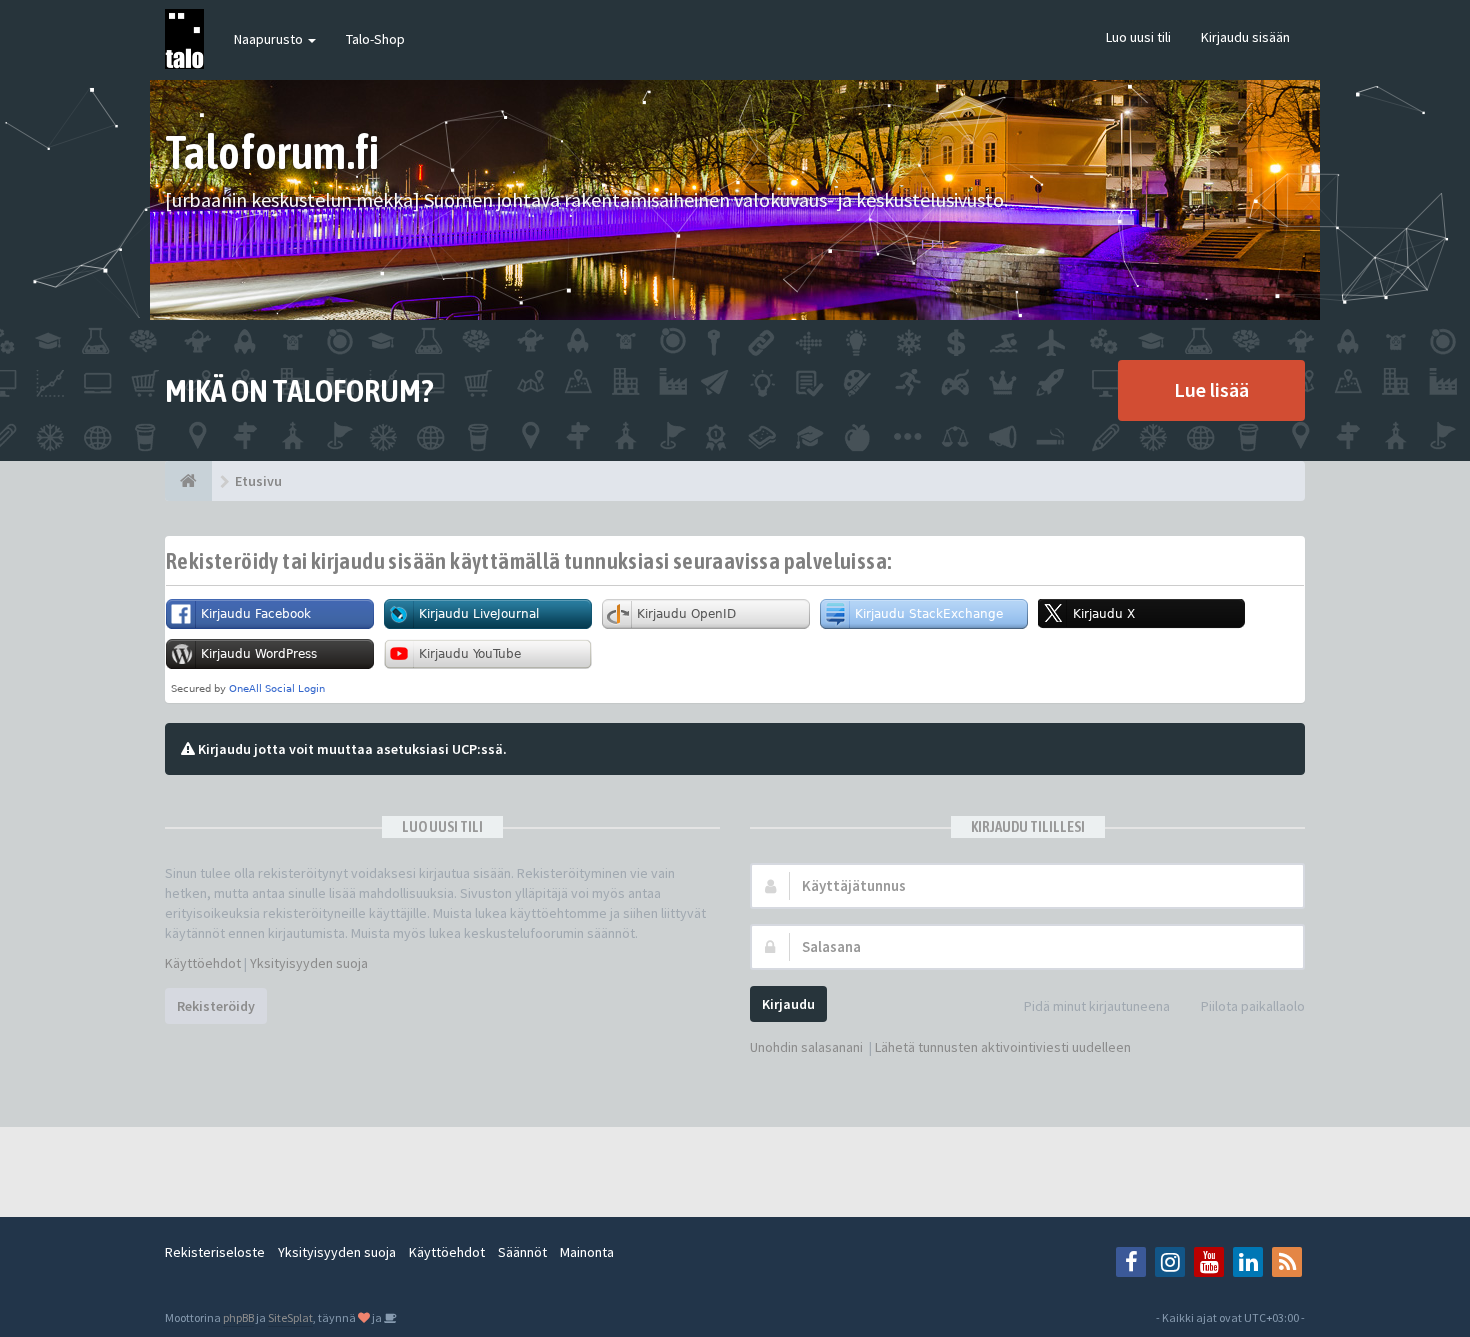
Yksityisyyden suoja (309, 963)
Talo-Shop (375, 39)
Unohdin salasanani (806, 1047)
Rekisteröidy (216, 1006)
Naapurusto (270, 39)
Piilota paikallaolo (1253, 1006)
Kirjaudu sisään (1245, 37)
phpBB (238, 1317)
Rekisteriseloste (215, 1252)
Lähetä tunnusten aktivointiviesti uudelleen (1003, 1047)
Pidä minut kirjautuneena (1097, 1006)
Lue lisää (1211, 389)
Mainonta (587, 1252)
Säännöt (522, 1252)
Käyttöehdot (203, 963)
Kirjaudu (788, 1004)
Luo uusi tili (1138, 37)
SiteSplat (290, 1317)
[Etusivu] (188, 481)
